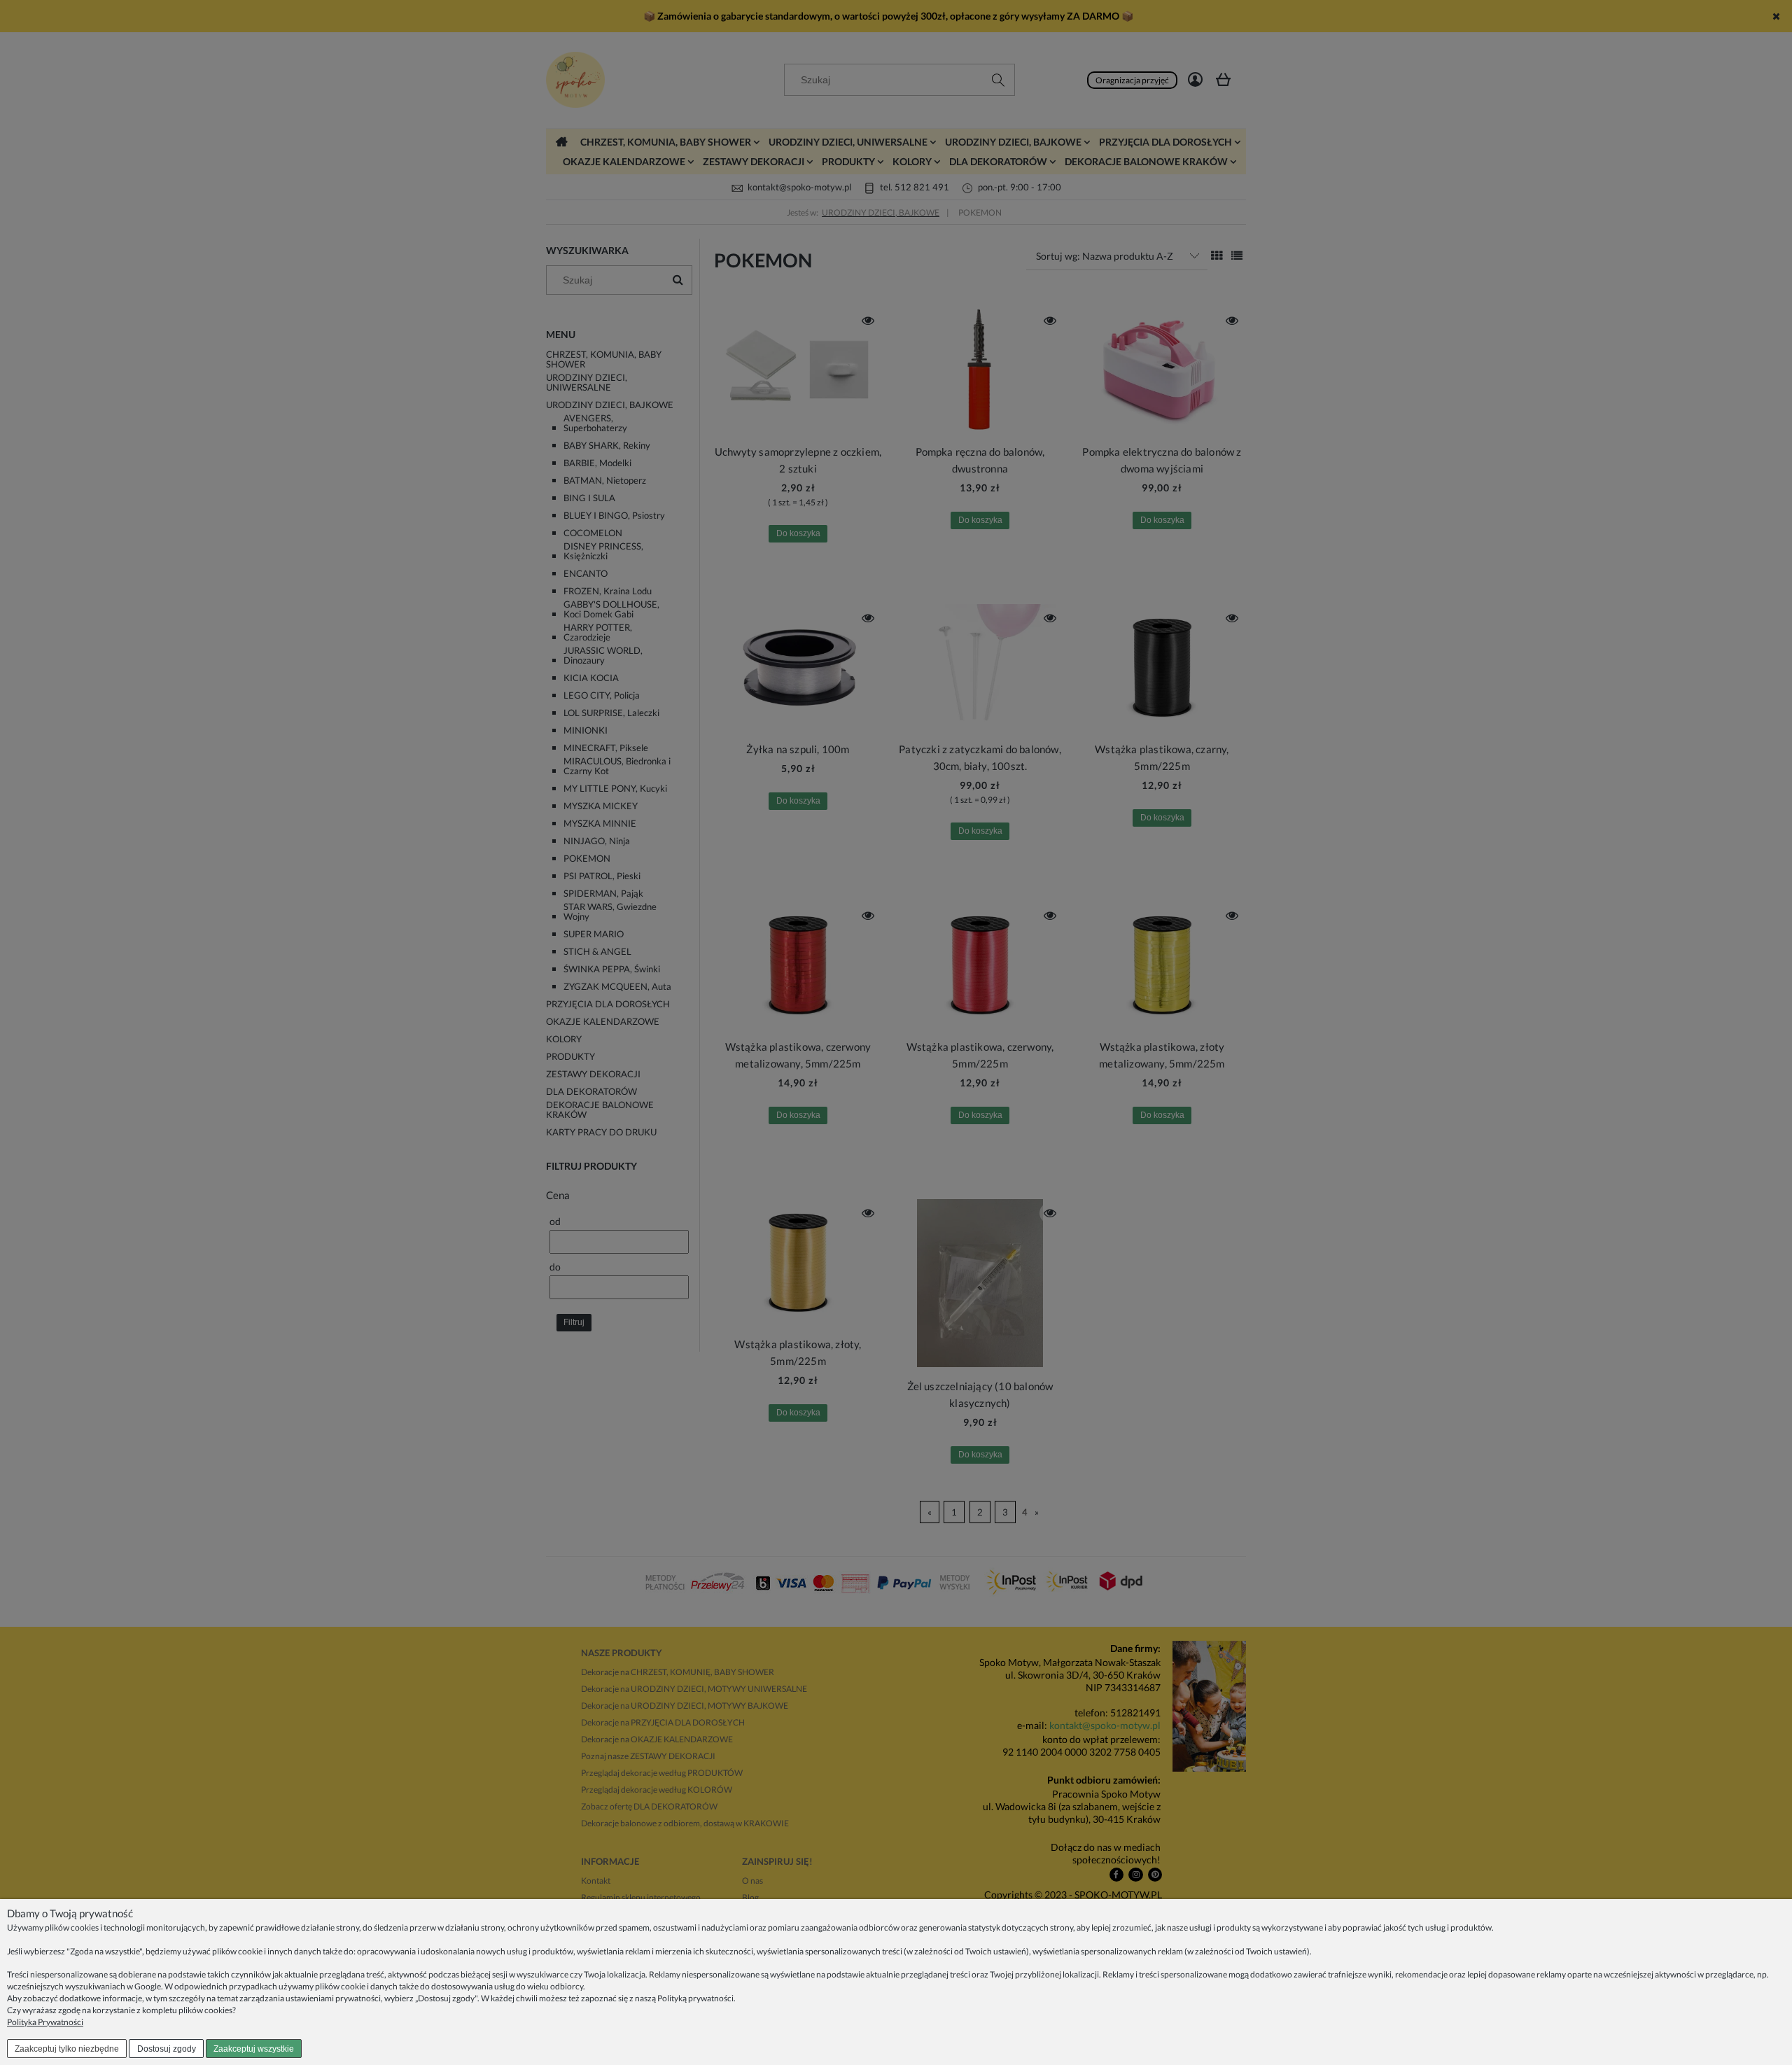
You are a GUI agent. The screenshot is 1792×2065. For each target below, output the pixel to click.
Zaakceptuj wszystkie (254, 2049)
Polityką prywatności (695, 1998)
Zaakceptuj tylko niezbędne (67, 2049)
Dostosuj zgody (167, 2049)
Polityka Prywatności (45, 2022)
